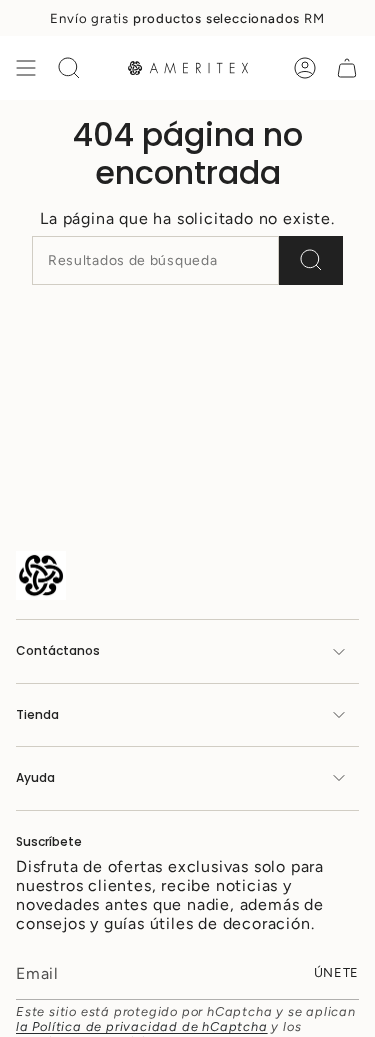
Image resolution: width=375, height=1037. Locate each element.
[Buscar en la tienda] (311, 260)
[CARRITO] (347, 68)
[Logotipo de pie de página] (41, 575)
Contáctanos (58, 650)
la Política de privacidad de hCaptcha (142, 1026)
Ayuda (35, 777)
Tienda (37, 714)
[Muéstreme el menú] (26, 68)
